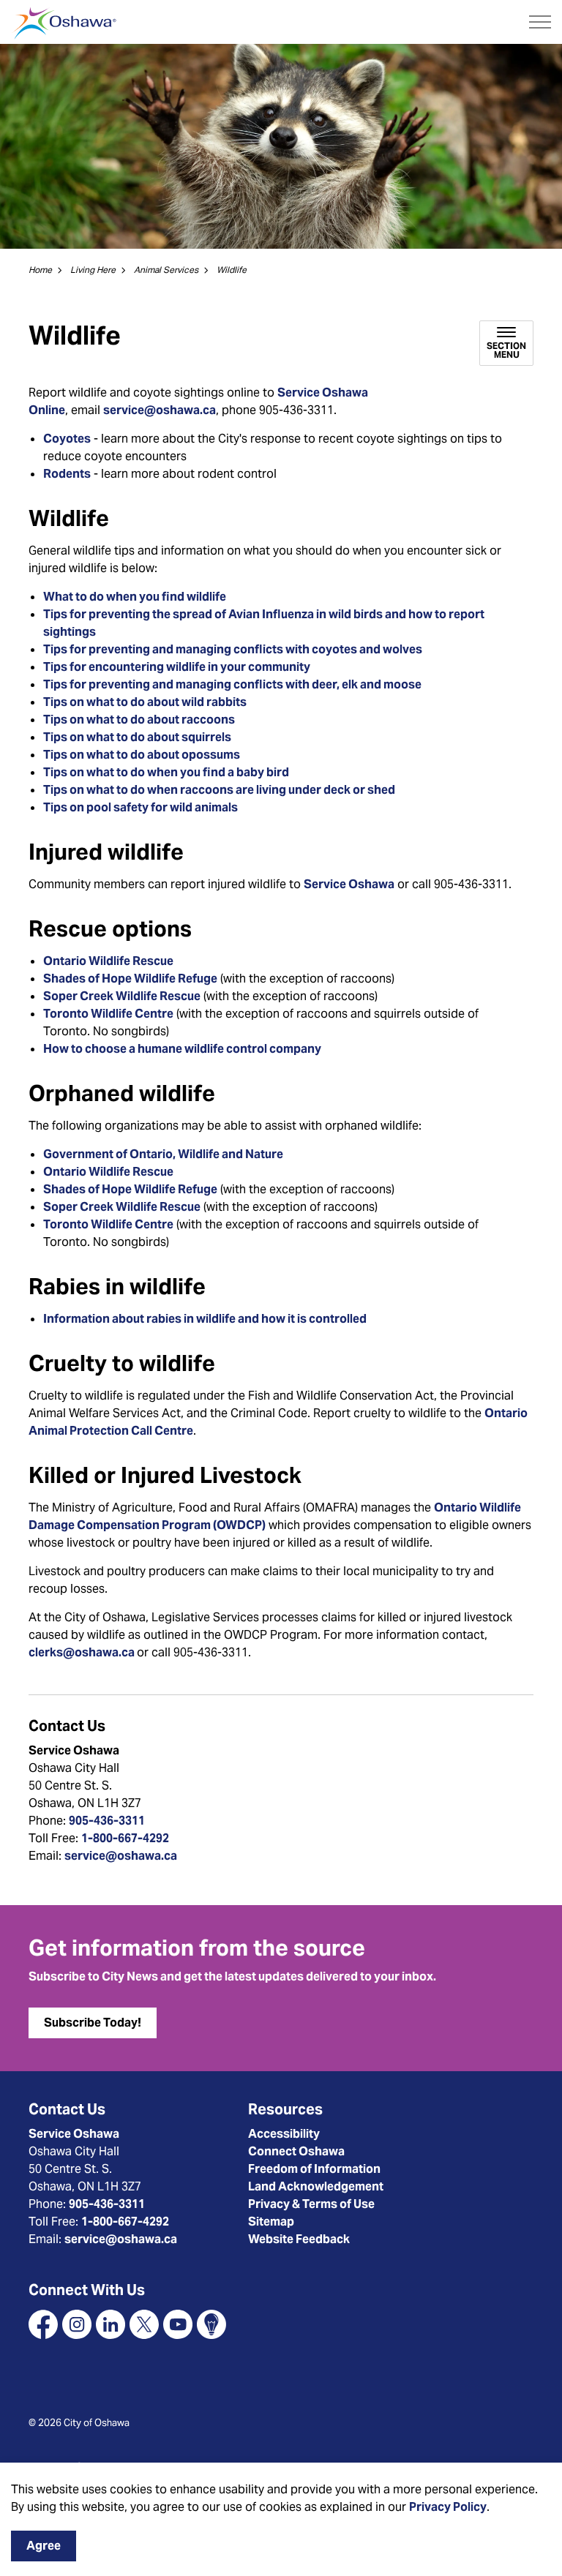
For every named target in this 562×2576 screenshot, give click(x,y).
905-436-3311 (107, 1821)
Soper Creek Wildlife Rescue (122, 996)
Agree (44, 2546)
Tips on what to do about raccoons (139, 720)
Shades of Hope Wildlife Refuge (130, 979)
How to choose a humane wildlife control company (182, 1049)
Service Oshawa (349, 884)
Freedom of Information (314, 2169)
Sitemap (271, 2222)
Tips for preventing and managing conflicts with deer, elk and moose (232, 684)
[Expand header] (540, 22)
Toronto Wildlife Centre (108, 1014)
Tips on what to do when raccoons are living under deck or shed (219, 790)
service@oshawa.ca (160, 410)
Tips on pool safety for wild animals (140, 807)
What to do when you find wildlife (135, 597)
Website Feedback (299, 2239)
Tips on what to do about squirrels (137, 737)
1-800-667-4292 (125, 1838)
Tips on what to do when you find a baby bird (166, 772)
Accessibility (284, 2134)
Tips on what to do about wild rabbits (145, 702)
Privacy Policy (448, 2507)
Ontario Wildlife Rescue (108, 961)
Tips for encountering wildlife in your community (177, 667)
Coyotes (67, 439)
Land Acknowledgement (316, 2186)
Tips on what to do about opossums (142, 755)
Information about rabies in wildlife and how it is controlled (205, 1319)
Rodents (67, 474)
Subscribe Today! (93, 2023)
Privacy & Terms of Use (311, 2204)
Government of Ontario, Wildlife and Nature (163, 1154)
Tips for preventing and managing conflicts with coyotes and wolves (233, 649)
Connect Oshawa (296, 2151)
